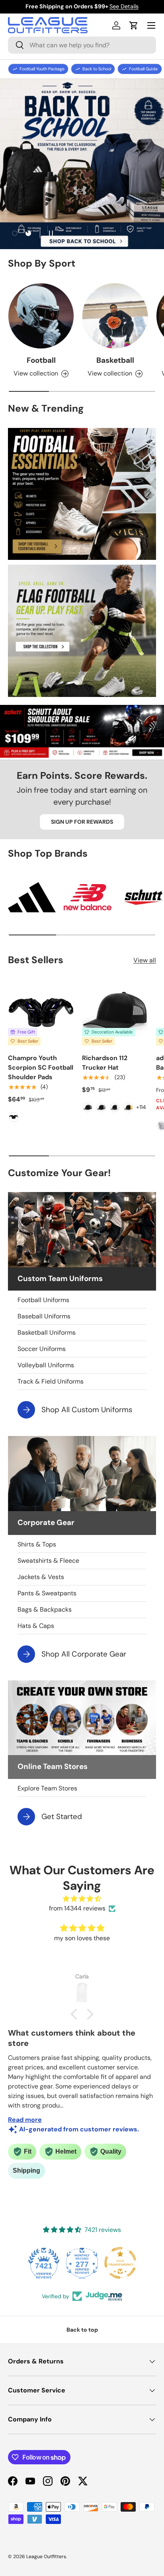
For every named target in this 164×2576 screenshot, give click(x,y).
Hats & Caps (36, 1626)
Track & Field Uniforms (51, 1381)
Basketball (115, 360)
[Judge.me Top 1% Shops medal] (120, 2263)
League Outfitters (46, 2557)
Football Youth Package (42, 69)
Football (41, 360)
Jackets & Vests (41, 1577)
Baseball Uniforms (44, 1316)
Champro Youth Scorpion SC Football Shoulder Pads (41, 1067)
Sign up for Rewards (82, 822)
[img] (82, 1899)
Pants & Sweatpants (47, 1593)
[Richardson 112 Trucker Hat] (115, 1012)
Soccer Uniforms (42, 1349)
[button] (134, 25)
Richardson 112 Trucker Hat (105, 1063)
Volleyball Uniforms (46, 1365)
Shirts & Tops (37, 1544)
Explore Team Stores (47, 1788)
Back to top (82, 2330)
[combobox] (82, 45)
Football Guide (143, 69)
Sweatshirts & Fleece (48, 1561)
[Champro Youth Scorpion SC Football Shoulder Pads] (41, 1012)
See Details (124, 6)
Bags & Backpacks (45, 1609)
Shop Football (82, 177)
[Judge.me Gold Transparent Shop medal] (82, 2263)
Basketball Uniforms (47, 1333)
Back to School (97, 69)
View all (145, 960)
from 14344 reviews (77, 1908)
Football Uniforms (43, 1300)
